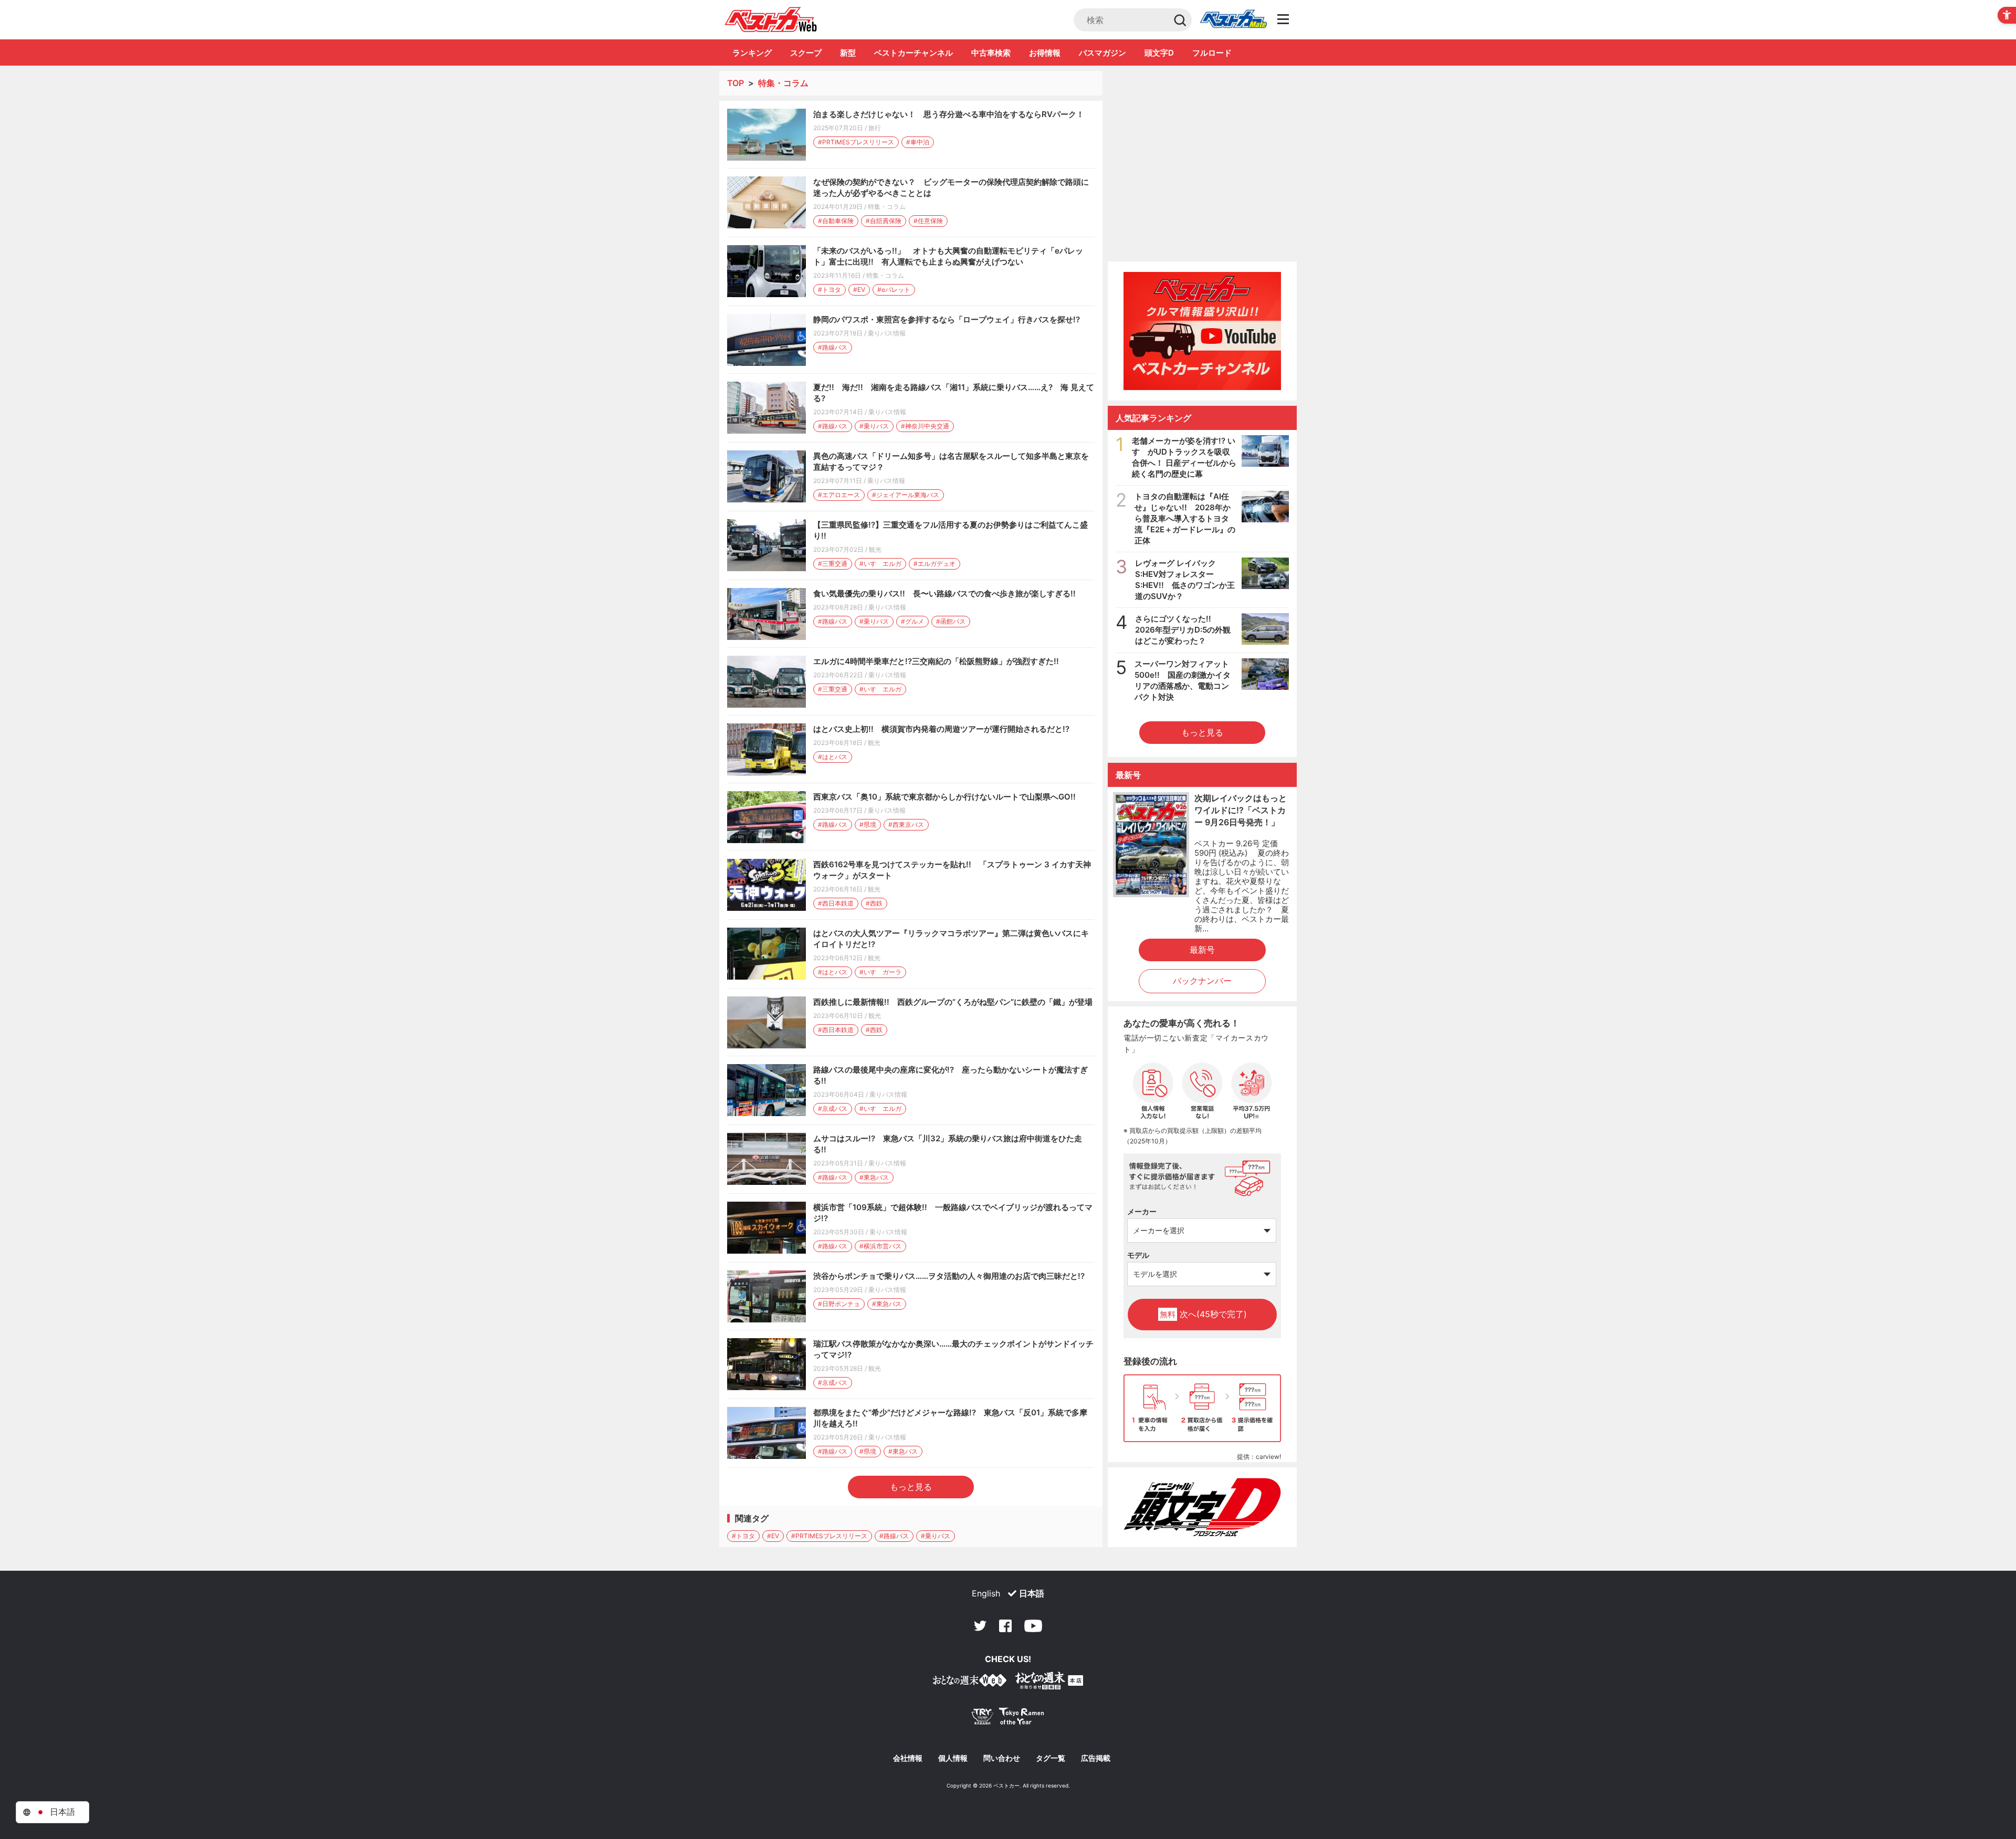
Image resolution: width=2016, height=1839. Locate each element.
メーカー (1142, 1211)
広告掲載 (1096, 1758)
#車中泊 (918, 142)
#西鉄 (874, 903)
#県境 (868, 824)
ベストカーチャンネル (913, 53)
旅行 (875, 128)
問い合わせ (1002, 1758)
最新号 (1202, 950)
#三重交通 (833, 564)
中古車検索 (991, 53)
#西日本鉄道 (836, 903)
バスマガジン (1102, 53)
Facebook (1005, 1626)
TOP (736, 83)
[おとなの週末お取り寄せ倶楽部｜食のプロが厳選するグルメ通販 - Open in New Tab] (970, 1682)
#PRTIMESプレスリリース (856, 142)
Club (1233, 20)
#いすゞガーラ (880, 972)
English (986, 1593)
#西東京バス (906, 824)
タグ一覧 (1051, 1758)
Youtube (1033, 1626)
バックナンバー (1202, 981)
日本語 (1032, 1593)
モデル (1138, 1255)
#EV (859, 290)
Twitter (980, 1626)
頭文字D (1159, 53)
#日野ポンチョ (839, 1304)
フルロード (1212, 53)
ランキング (752, 53)
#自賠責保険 (884, 221)
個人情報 (953, 1758)
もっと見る (911, 1487)
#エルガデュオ (934, 564)
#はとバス (833, 757)
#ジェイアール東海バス (906, 495)
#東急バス (874, 1177)
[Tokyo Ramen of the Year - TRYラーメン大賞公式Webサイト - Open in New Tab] (1008, 1719)
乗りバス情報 (887, 333)
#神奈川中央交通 (925, 426)
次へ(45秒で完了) (1203, 1314)
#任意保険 (928, 221)
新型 (848, 53)
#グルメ (912, 621)
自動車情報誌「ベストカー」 (771, 19)
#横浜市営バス (880, 1246)
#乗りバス (874, 426)
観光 (875, 549)
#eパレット (894, 290)
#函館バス (951, 621)
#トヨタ (829, 290)
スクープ (806, 53)
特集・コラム (887, 207)
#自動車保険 (836, 221)
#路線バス (833, 347)
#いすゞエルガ (880, 564)
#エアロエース (839, 495)
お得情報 (1045, 53)
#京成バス (833, 1108)
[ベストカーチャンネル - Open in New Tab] (1202, 331)
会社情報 (908, 1758)
